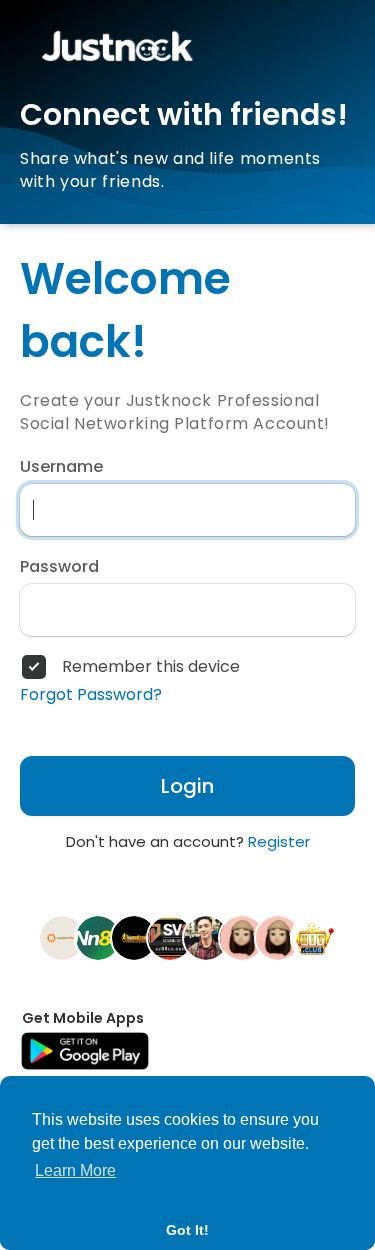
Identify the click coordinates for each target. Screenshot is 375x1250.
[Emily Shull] (278, 937)
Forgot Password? (91, 695)
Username (61, 467)
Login (187, 786)
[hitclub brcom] (314, 937)
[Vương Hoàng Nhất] (206, 937)
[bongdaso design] (134, 937)
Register (279, 841)
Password (59, 567)
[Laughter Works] (62, 937)
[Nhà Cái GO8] (242, 937)
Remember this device (151, 667)
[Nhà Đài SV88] (170, 937)
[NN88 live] (98, 937)
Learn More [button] (75, 1170)
